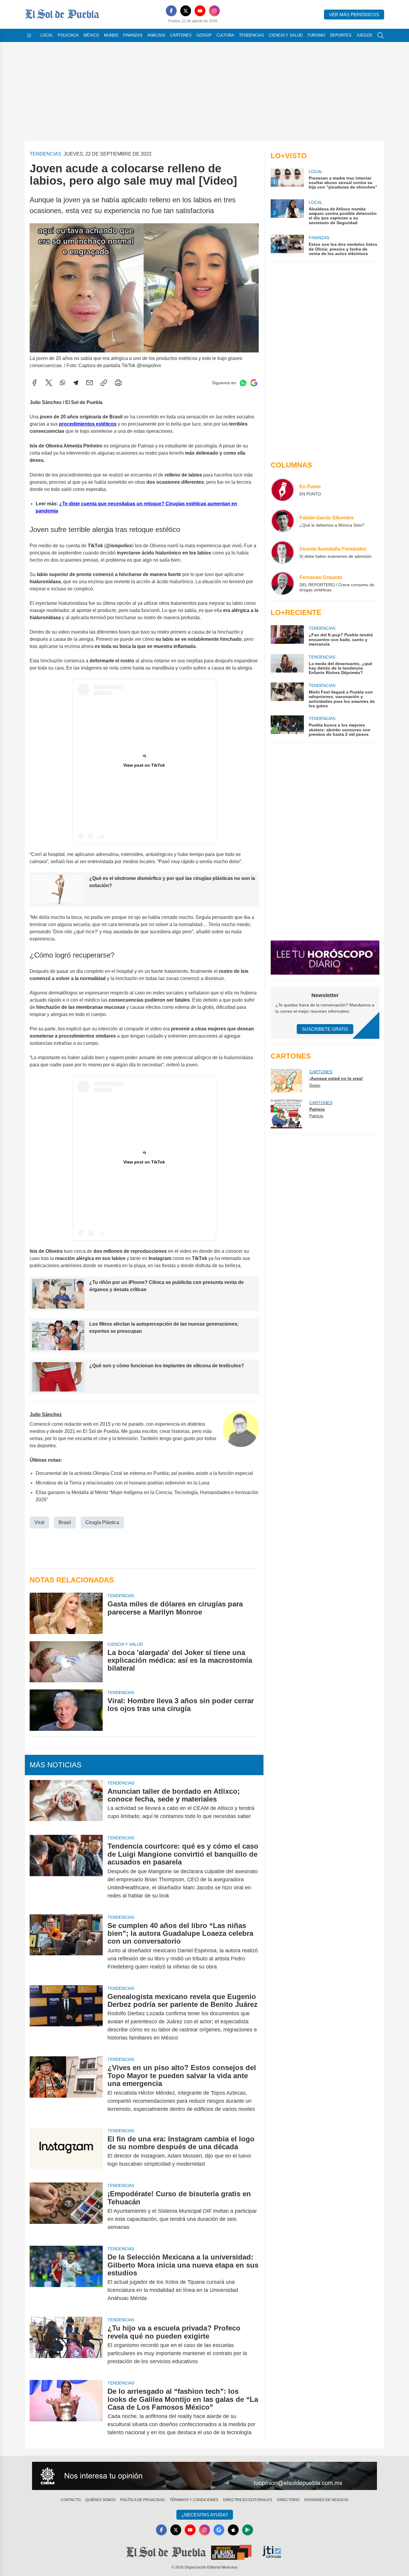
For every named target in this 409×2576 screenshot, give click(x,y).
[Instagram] (214, 11)
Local (47, 35)
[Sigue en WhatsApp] (243, 383)
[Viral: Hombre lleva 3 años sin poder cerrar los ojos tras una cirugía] (66, 1710)
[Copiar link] (104, 383)
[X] (186, 11)
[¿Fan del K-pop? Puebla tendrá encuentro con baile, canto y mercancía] (287, 636)
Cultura (225, 35)
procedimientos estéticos (88, 424)
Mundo (111, 35)
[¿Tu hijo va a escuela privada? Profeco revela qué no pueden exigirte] (66, 2345)
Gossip (204, 35)
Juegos (364, 35)
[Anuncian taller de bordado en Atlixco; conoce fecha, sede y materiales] (66, 1804)
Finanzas (133, 35)
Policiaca (68, 35)
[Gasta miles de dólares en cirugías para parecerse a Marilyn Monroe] (66, 1613)
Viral (39, 1522)
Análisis (156, 35)
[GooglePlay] (248, 2530)
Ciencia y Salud (286, 35)
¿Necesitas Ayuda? (205, 2515)
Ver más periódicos (354, 15)
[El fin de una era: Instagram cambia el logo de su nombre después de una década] (66, 2152)
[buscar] (381, 35)
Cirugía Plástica (102, 1522)
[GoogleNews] (219, 2530)
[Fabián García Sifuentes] (283, 521)
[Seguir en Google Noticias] (254, 383)
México (91, 35)
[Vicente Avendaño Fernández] (283, 552)
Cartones (181, 35)
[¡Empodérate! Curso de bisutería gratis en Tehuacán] (66, 2211)
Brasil (65, 1522)
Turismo (316, 35)
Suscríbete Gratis (325, 1029)
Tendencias (252, 35)
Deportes (341, 35)
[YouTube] (200, 11)
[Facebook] (171, 11)
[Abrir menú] (29, 35)
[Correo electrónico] (90, 383)
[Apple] (233, 2530)
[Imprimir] (118, 383)
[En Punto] (283, 490)
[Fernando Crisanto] (283, 583)
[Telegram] (76, 383)
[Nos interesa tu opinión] (205, 2476)
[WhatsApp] (63, 383)
